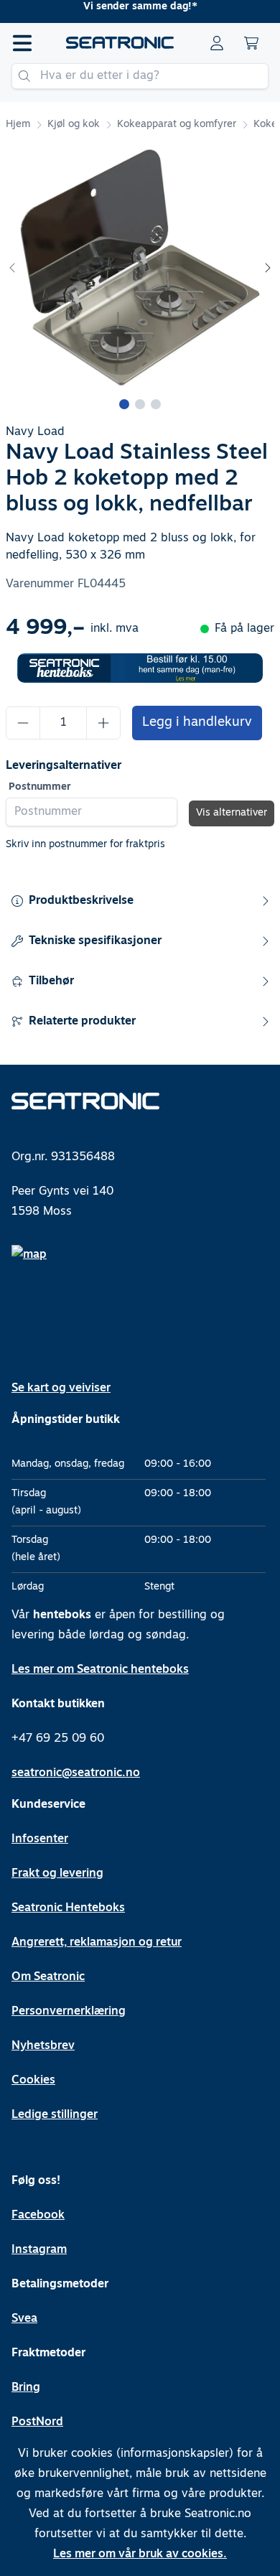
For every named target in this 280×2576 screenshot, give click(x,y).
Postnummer (40, 787)
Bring (26, 2388)
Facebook (38, 2216)
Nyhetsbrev (43, 2046)
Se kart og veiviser (61, 1389)
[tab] (124, 404)
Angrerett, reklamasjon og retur (97, 1943)
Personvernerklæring (69, 2012)
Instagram (39, 2250)
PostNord (37, 2422)
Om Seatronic (48, 1977)
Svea (24, 2319)
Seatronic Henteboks (68, 1908)
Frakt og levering (57, 1874)
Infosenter (40, 1839)
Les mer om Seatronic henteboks (100, 1670)
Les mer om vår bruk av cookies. (140, 2554)
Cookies (33, 2081)
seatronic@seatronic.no (76, 1773)
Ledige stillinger (55, 2115)
